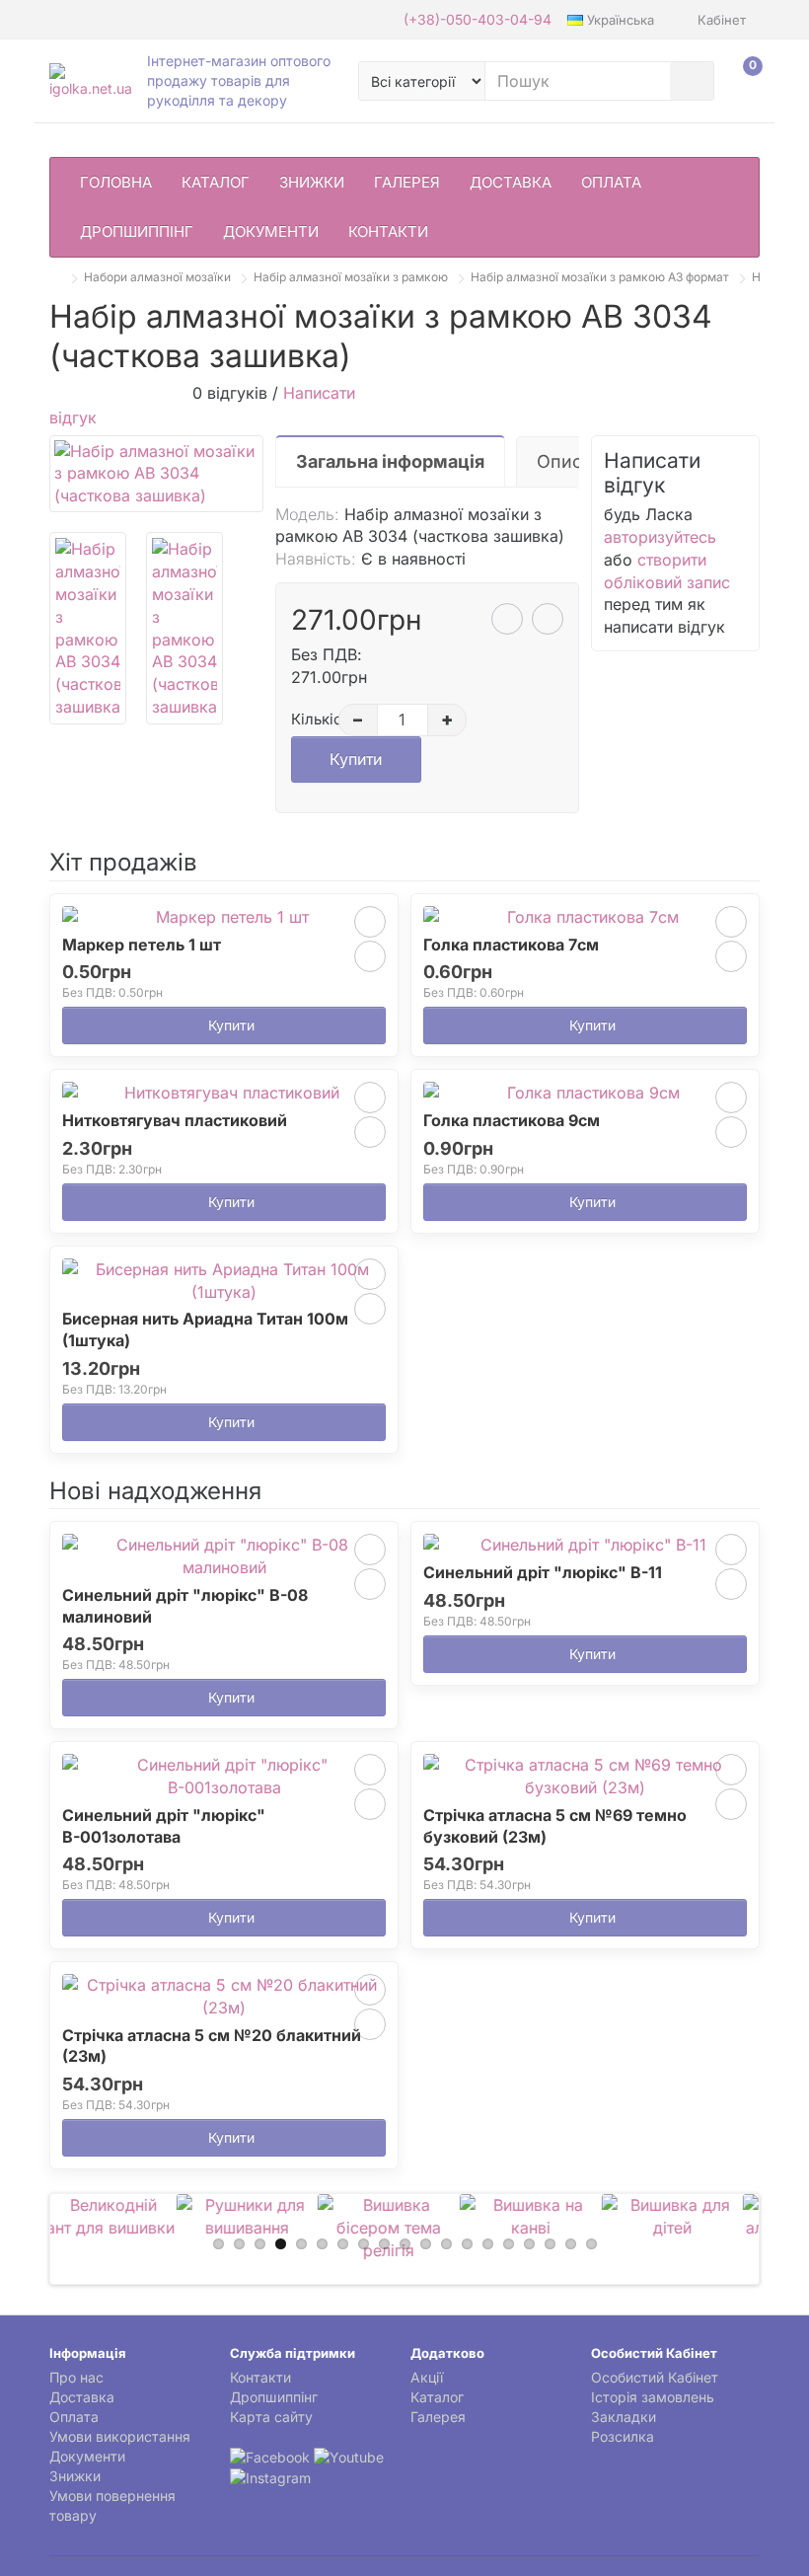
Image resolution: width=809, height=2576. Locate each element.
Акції (427, 2377)
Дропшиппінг (137, 231)
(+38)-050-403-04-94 (478, 19)
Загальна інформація (390, 461)
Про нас (76, 2377)
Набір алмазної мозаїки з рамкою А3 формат (600, 277)
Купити (356, 759)
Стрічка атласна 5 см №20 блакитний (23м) (212, 2046)
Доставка (511, 182)
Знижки (312, 182)
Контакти (388, 231)
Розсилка (623, 2436)
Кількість (312, 719)
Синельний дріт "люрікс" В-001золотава (164, 1826)
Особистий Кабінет (655, 2377)
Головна (116, 182)
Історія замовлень (653, 2397)
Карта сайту (271, 2417)
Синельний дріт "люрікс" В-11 (543, 1572)
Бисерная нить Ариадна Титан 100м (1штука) (205, 1329)
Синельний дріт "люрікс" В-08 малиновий (185, 1606)
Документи (271, 231)
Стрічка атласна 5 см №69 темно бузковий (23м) (555, 1826)
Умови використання (120, 2436)
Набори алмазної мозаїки (157, 277)
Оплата (611, 182)
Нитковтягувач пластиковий (175, 1120)
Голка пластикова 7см (511, 945)
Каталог (216, 182)
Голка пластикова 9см (512, 1120)
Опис (559, 461)
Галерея (407, 182)
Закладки (624, 2417)
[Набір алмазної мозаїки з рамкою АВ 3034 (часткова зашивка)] (156, 474)
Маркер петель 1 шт (142, 945)
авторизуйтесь (660, 537)
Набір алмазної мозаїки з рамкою (351, 277)
